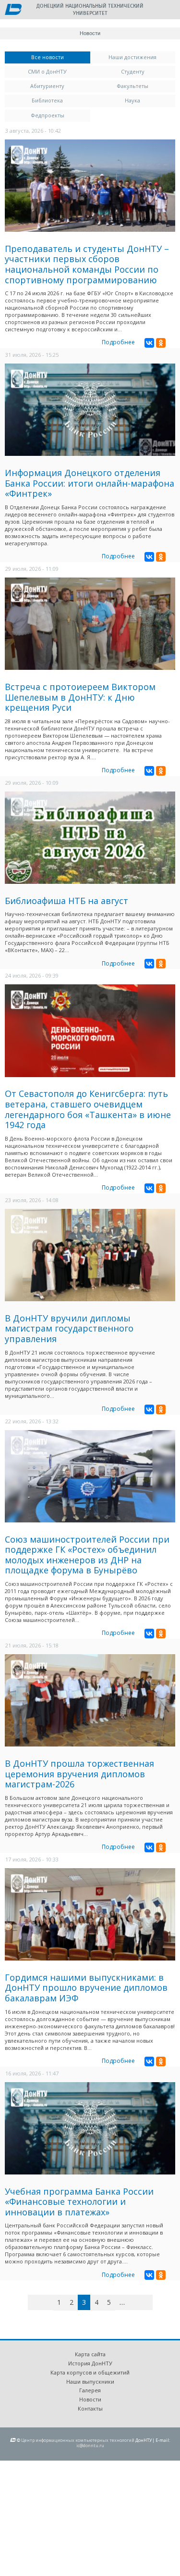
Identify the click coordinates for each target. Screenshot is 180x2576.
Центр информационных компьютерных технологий (78, 2440)
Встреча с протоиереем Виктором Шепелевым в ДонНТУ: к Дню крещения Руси (80, 697)
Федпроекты (48, 115)
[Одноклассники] (161, 343)
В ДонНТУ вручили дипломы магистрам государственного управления (69, 1328)
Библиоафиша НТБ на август (66, 901)
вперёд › (137, 2304)
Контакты (90, 2408)
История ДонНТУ (90, 2363)
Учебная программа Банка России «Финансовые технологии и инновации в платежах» (79, 2202)
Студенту (133, 71)
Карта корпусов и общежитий (90, 2372)
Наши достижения (132, 57)
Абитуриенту (47, 86)
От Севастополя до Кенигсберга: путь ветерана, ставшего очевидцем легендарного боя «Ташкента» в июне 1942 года (88, 1109)
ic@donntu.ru (90, 2445)
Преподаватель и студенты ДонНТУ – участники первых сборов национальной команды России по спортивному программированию (87, 264)
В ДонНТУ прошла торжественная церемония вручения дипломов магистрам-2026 (79, 1774)
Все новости (61, 57)
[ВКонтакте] (149, 343)
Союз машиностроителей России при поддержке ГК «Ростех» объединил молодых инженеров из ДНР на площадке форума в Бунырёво (87, 1555)
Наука (132, 100)
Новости (90, 2399)
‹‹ (39, 2302)
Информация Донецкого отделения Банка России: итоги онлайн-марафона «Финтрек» (90, 483)
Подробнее (118, 342)
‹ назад (49, 2304)
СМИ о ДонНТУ (47, 71)
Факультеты (132, 86)
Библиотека (47, 100)
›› (151, 2302)
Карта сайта (90, 2354)
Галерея (90, 2390)
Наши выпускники (90, 2381)
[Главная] (13, 10)
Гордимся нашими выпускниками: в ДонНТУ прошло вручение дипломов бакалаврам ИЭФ (86, 1988)
